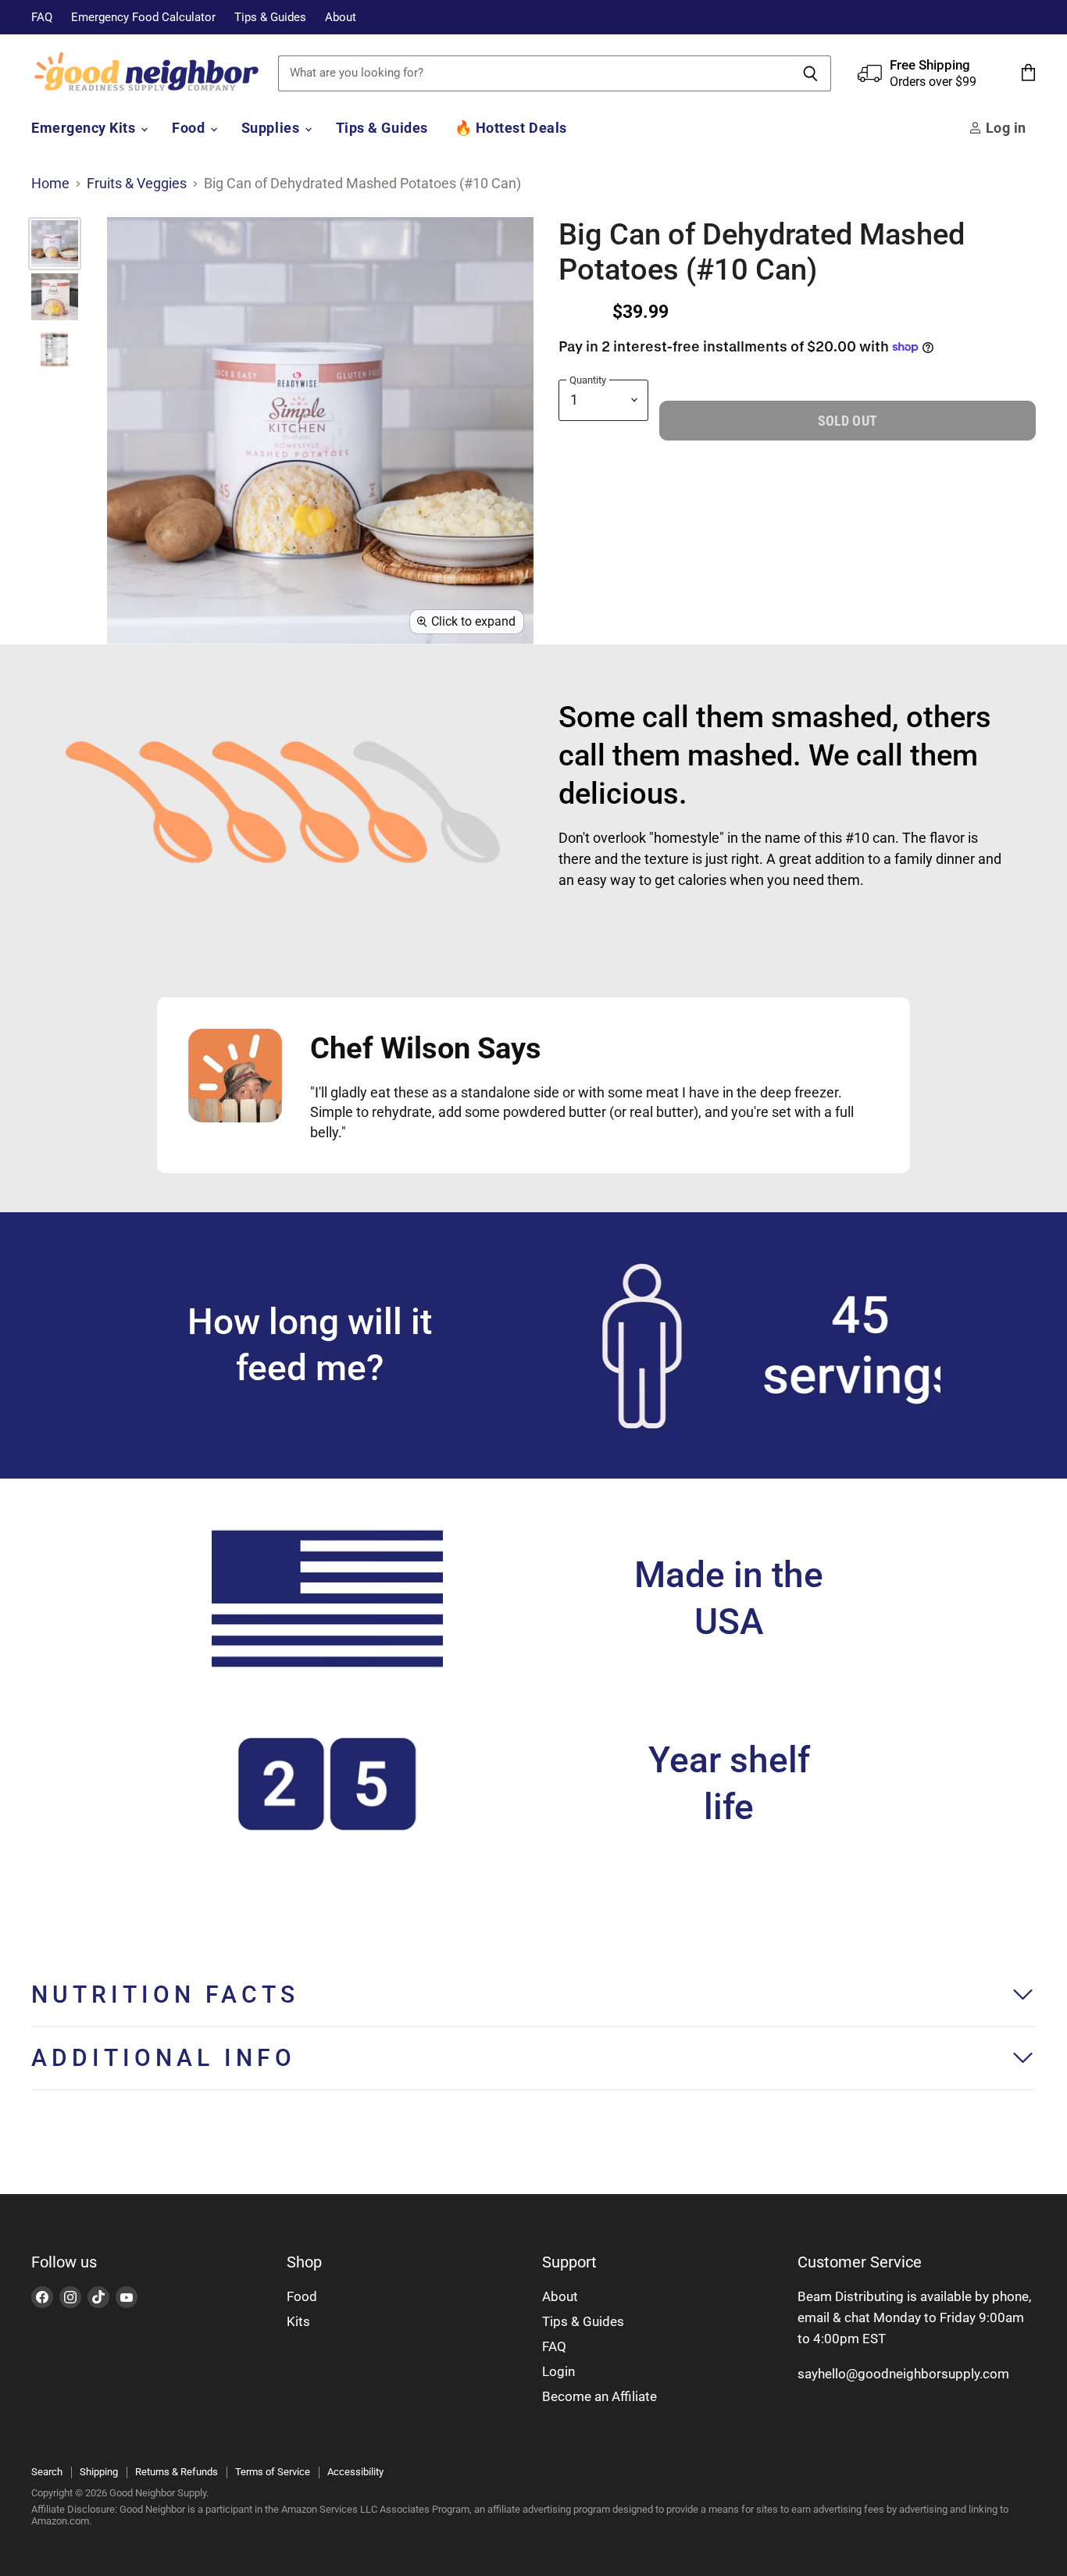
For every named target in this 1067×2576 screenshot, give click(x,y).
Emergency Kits (85, 128)
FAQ (42, 18)
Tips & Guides (270, 18)
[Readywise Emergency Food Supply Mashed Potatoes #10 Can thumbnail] (55, 244)
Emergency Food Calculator (143, 18)
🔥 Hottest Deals (511, 128)
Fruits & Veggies (137, 184)
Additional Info (164, 2058)
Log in (1004, 128)
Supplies (272, 128)
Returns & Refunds (177, 2472)
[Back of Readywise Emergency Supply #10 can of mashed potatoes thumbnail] (55, 350)
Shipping (99, 2472)
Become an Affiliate (600, 2396)
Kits (298, 2321)
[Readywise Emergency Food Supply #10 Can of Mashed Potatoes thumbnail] (55, 297)
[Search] (810, 73)
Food (190, 128)
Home (50, 184)
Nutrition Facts (165, 1994)
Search (47, 2472)
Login (558, 2371)
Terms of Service (273, 2472)
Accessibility (355, 2472)
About (341, 18)
